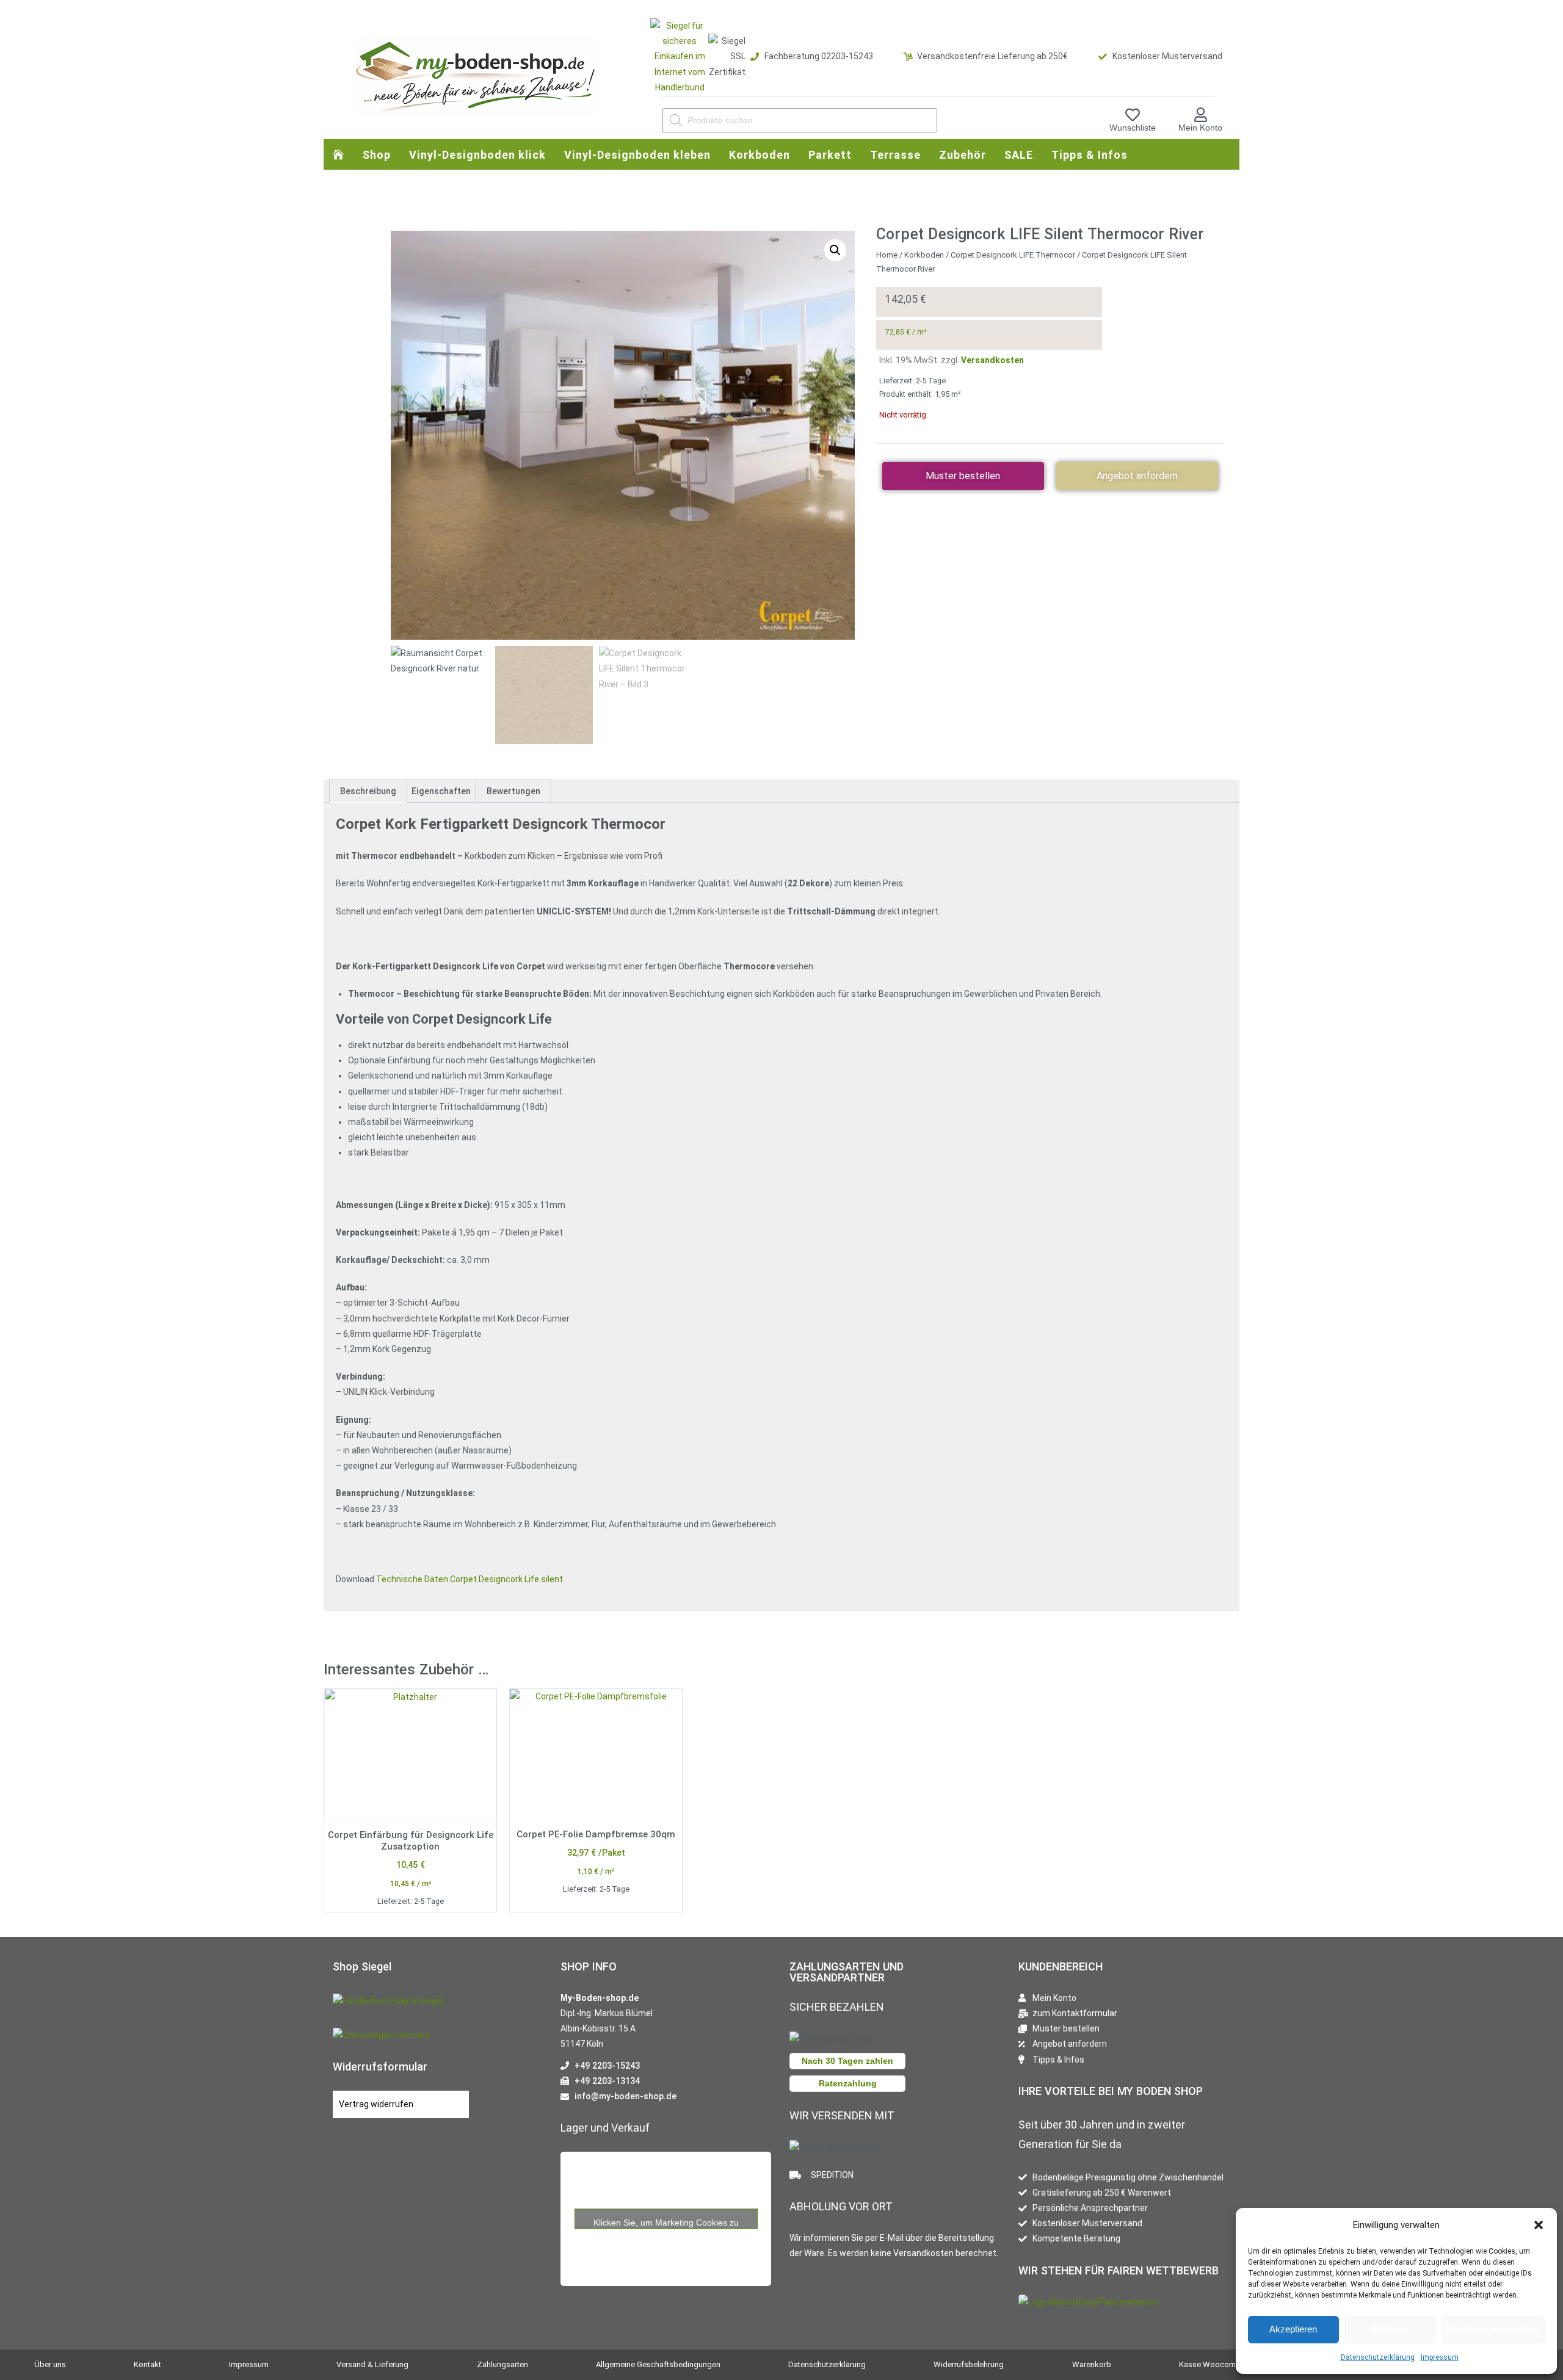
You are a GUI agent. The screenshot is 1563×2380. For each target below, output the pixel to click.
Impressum (1440, 2357)
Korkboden (924, 255)
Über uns (50, 2364)
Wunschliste (1133, 128)
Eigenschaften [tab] (441, 791)
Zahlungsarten (502, 2364)
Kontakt (147, 2364)
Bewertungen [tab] (513, 791)
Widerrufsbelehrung (969, 2364)
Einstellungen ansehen (1493, 2329)
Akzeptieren (1293, 2329)
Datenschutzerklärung (1378, 2357)
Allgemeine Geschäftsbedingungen (658, 2364)
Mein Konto (1200, 128)
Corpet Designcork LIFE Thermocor (1013, 255)
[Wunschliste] (1133, 115)
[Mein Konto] (1200, 115)
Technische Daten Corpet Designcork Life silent (470, 1579)
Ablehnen (1390, 2329)
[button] (1539, 2225)
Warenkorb (1092, 2364)
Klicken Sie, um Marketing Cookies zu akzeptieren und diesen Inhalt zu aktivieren (666, 2223)
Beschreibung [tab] (368, 791)
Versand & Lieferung (372, 2364)
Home (887, 255)
